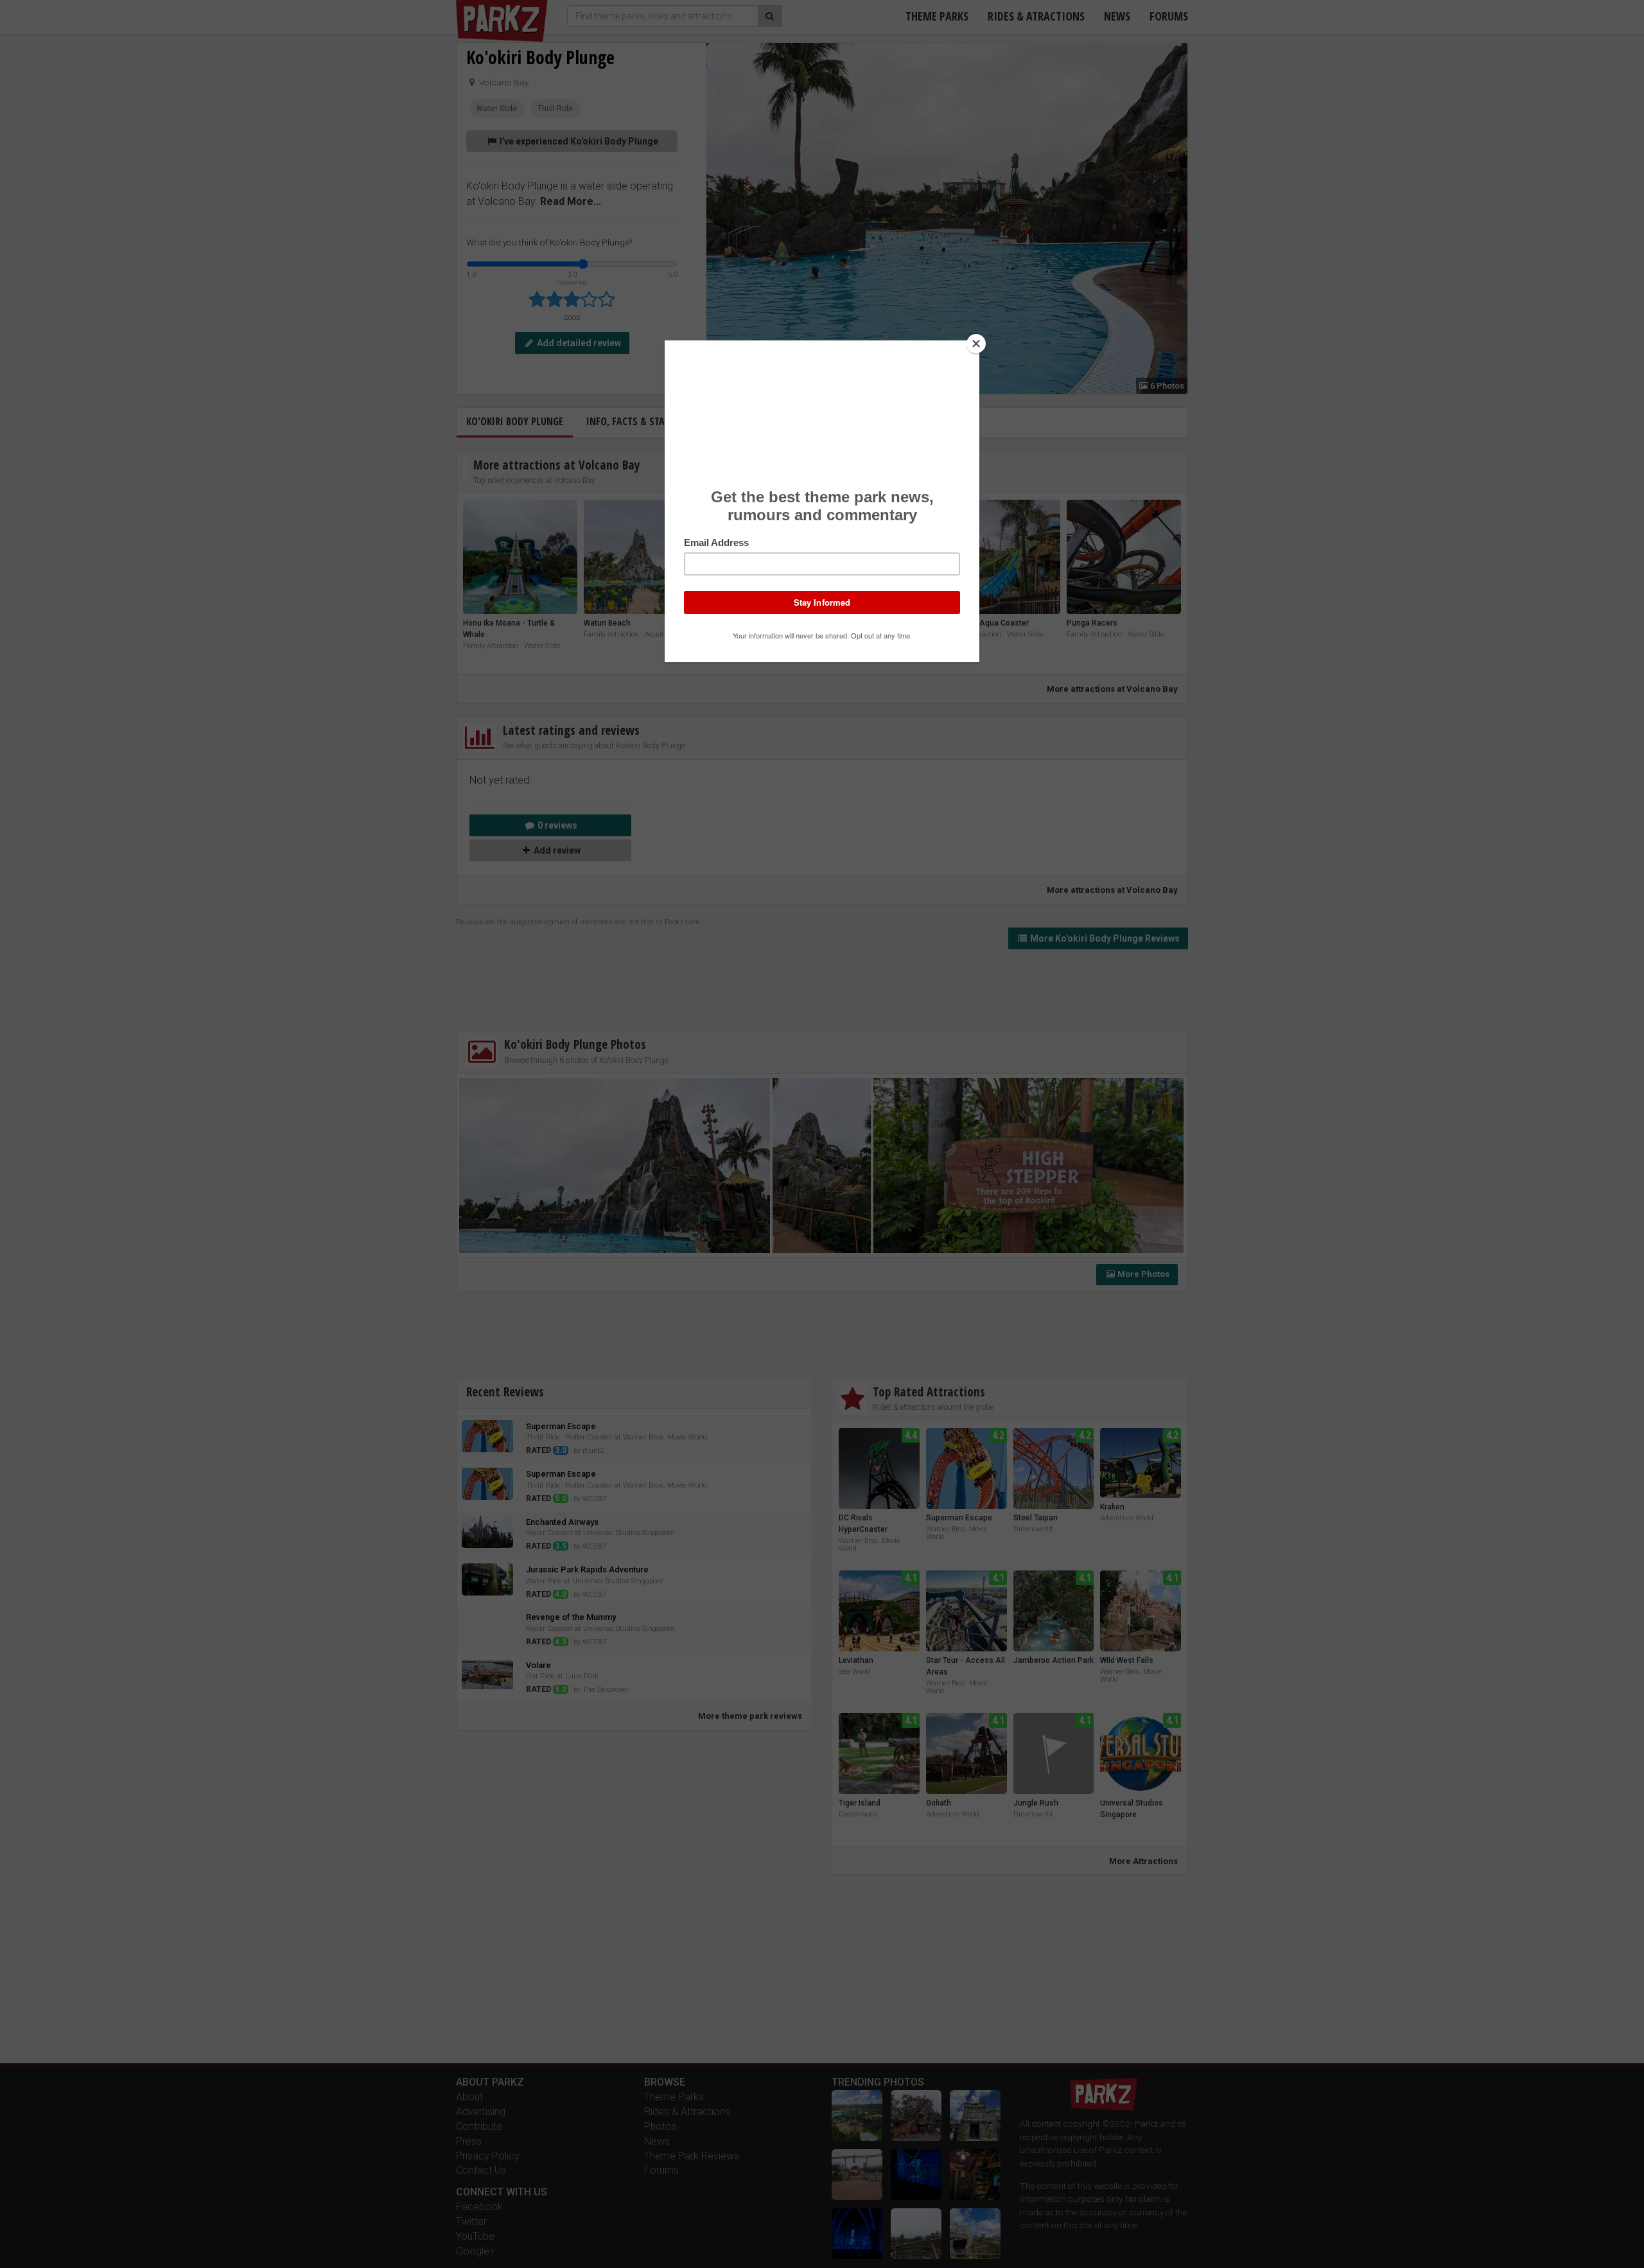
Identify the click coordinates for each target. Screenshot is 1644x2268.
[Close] (976, 344)
